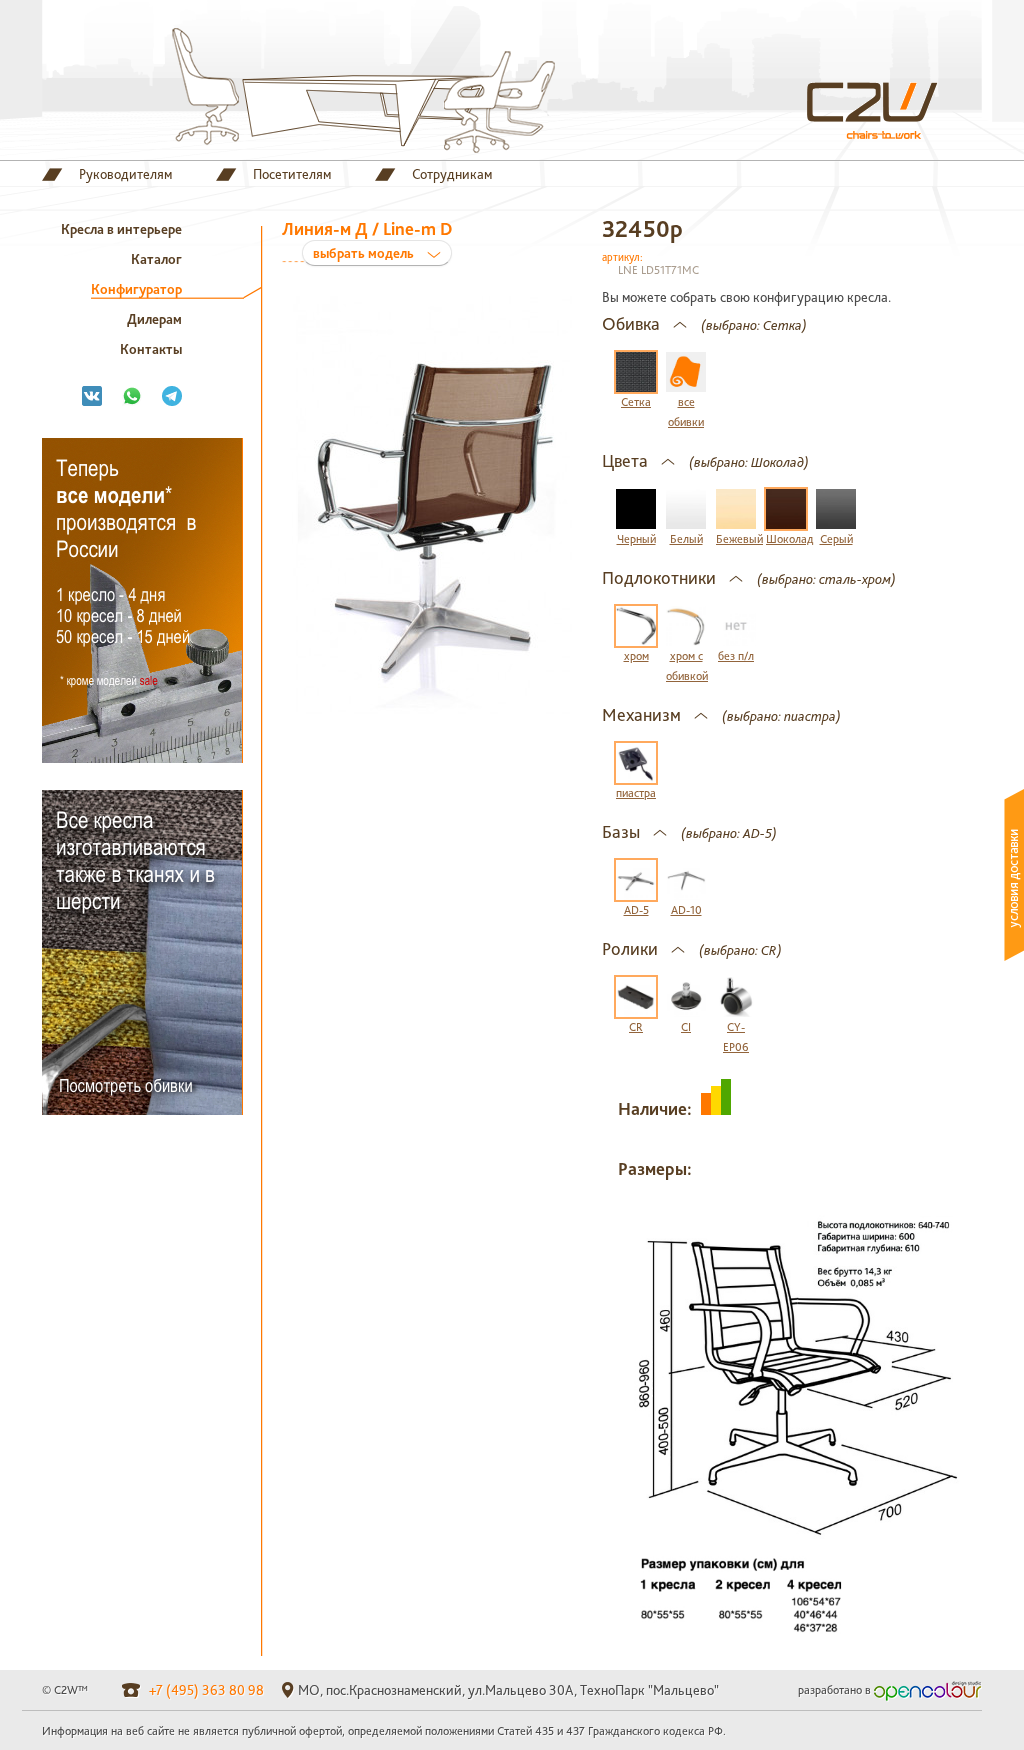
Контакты (151, 349)
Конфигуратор (136, 289)
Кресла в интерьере (121, 229)
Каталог (156, 259)
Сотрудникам (452, 174)
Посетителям (292, 174)
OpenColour (928, 1691)
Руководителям (125, 174)
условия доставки (1014, 875)
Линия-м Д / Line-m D (367, 239)
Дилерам (154, 319)
